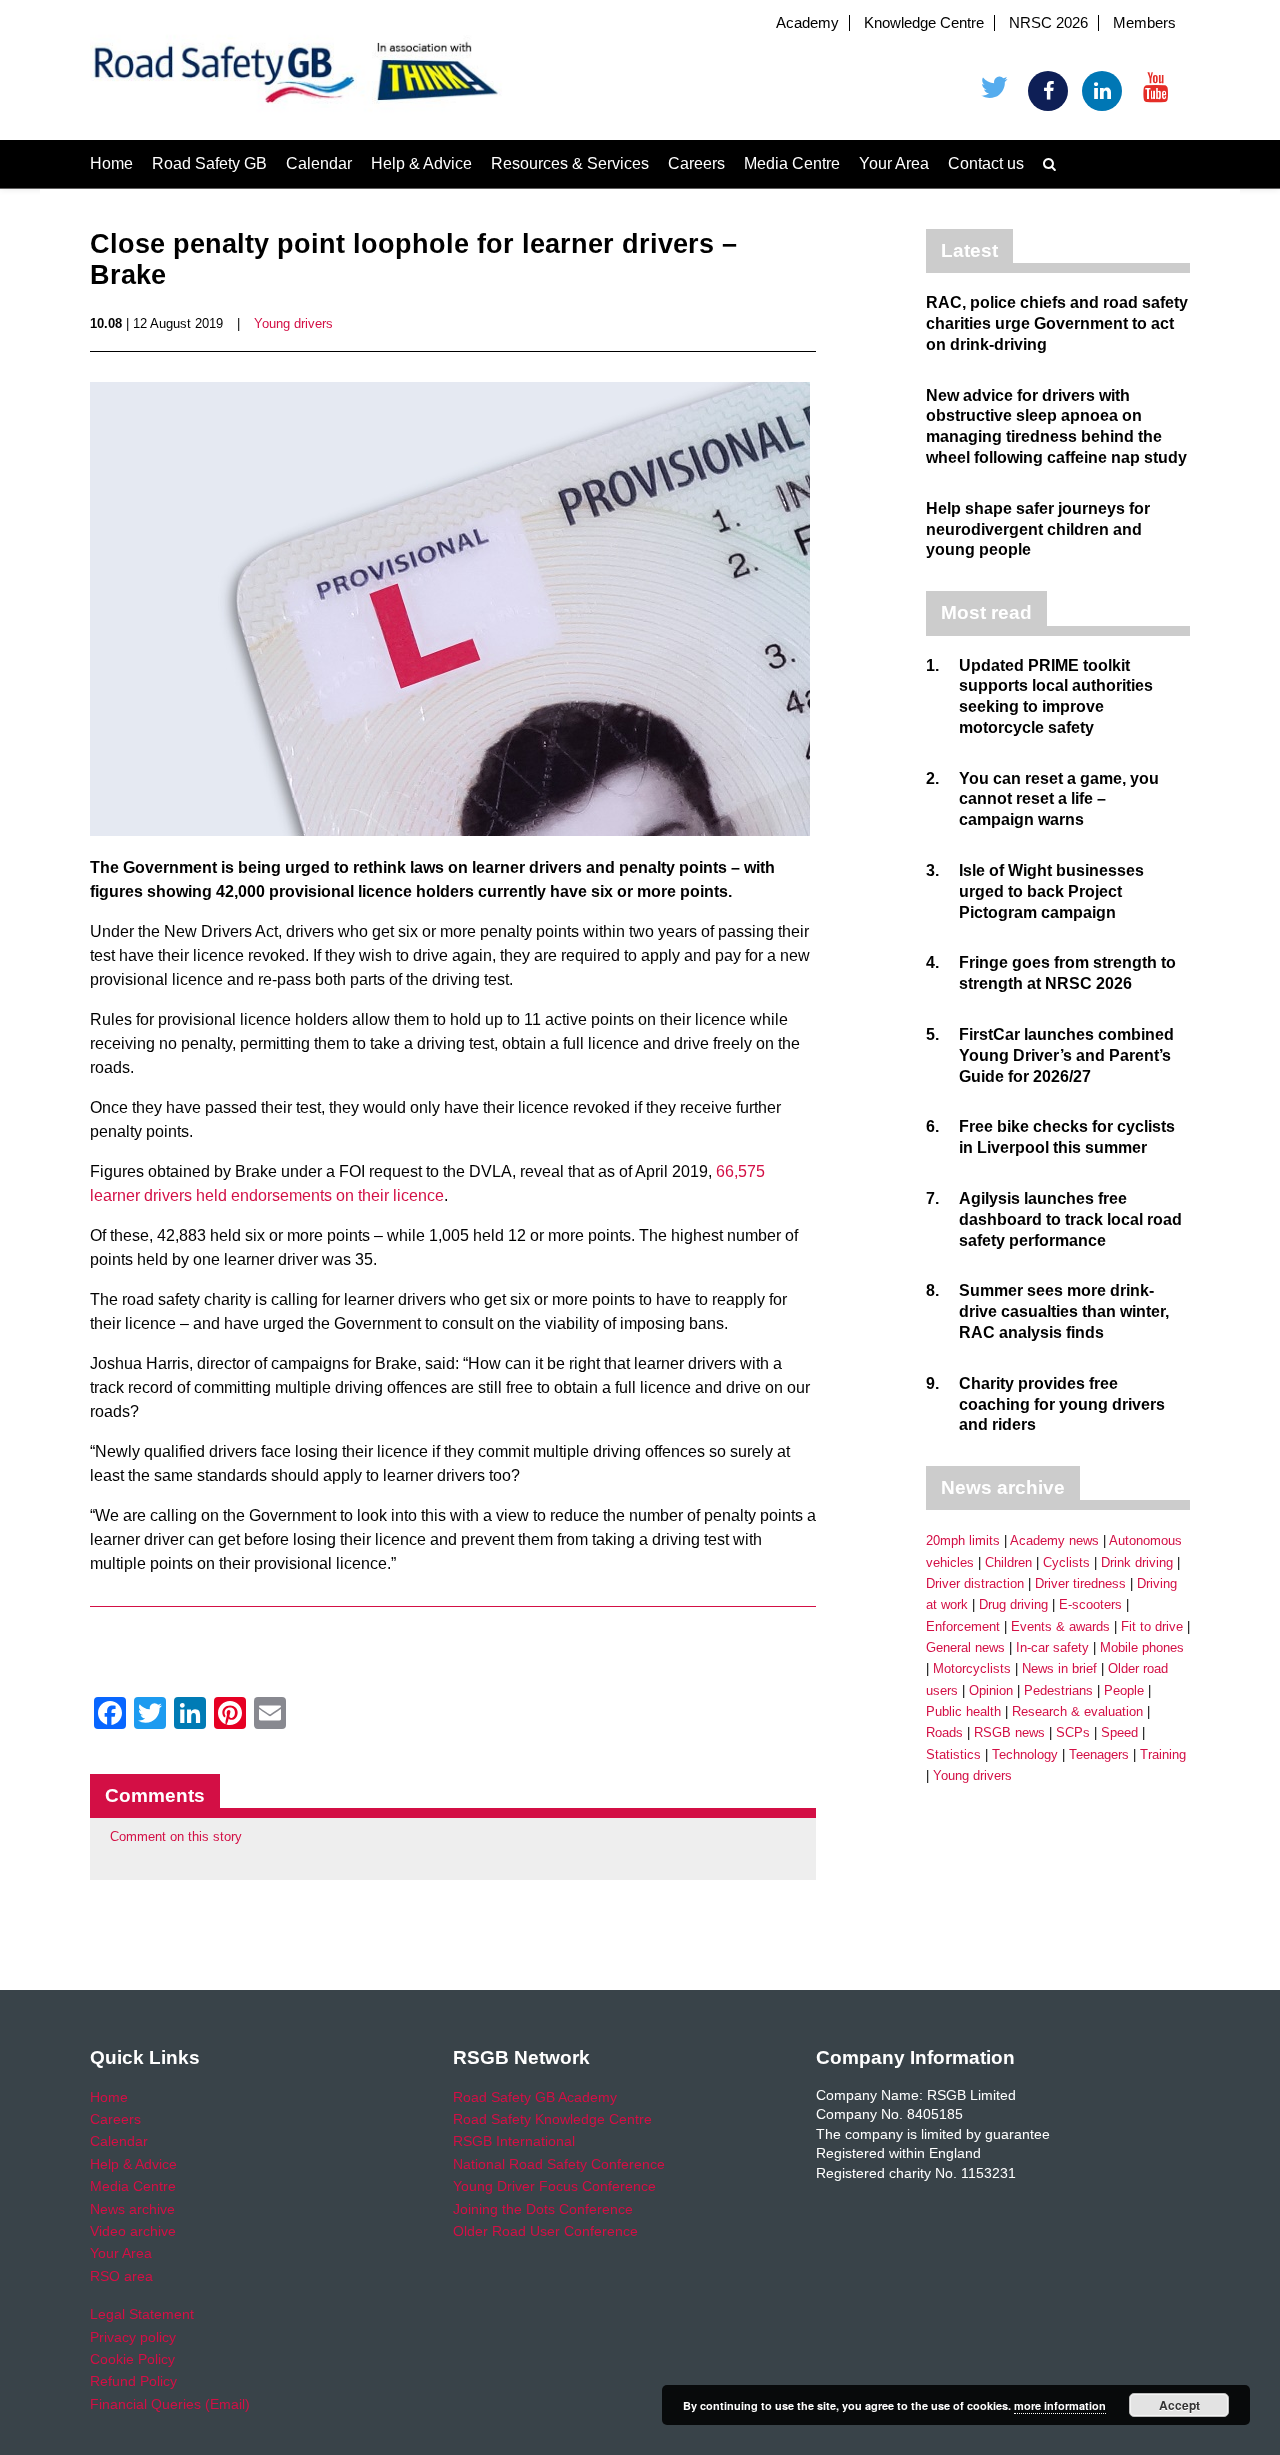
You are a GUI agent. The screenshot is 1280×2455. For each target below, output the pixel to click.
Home (111, 163)
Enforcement (963, 1626)
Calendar (319, 163)
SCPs (1073, 1732)
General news (965, 1647)
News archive (132, 2209)
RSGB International (514, 2141)
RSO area (121, 2276)
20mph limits (963, 1540)
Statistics (953, 1754)
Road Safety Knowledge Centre (552, 2119)
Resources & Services (570, 163)
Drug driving (1013, 1604)
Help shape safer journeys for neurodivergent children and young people (1038, 529)
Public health (963, 1711)
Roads (944, 1732)
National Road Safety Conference (559, 2164)
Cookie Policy (132, 2359)
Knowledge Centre (924, 23)
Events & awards (1060, 1626)
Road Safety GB (209, 163)
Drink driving (1137, 1562)
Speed (1119, 1732)
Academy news (1054, 1540)
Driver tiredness (1080, 1583)
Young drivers (293, 323)
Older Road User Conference (545, 2231)
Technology (1025, 1754)
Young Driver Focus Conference (554, 2186)
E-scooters (1090, 1604)
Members (1144, 23)
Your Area (894, 163)
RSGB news (1009, 1732)
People (1124, 1690)
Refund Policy (133, 2381)
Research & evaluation (1077, 1711)
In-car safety (1052, 1647)
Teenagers (1099, 1754)
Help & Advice (421, 163)
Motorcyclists (972, 1668)
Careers (696, 163)
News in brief (1059, 1668)
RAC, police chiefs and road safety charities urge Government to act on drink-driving (1057, 323)
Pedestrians (1058, 1690)
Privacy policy (133, 2337)
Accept (1179, 2405)
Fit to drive (1152, 1626)
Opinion (991, 1690)
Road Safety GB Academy (535, 2097)
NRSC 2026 (1048, 23)
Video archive (133, 2231)
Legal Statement (142, 2314)
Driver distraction (975, 1583)
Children (1008, 1562)
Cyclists (1066, 1562)
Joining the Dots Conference (543, 2209)
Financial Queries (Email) (170, 2404)
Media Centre (792, 163)
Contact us (986, 163)
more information (1060, 2405)
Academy (807, 23)
